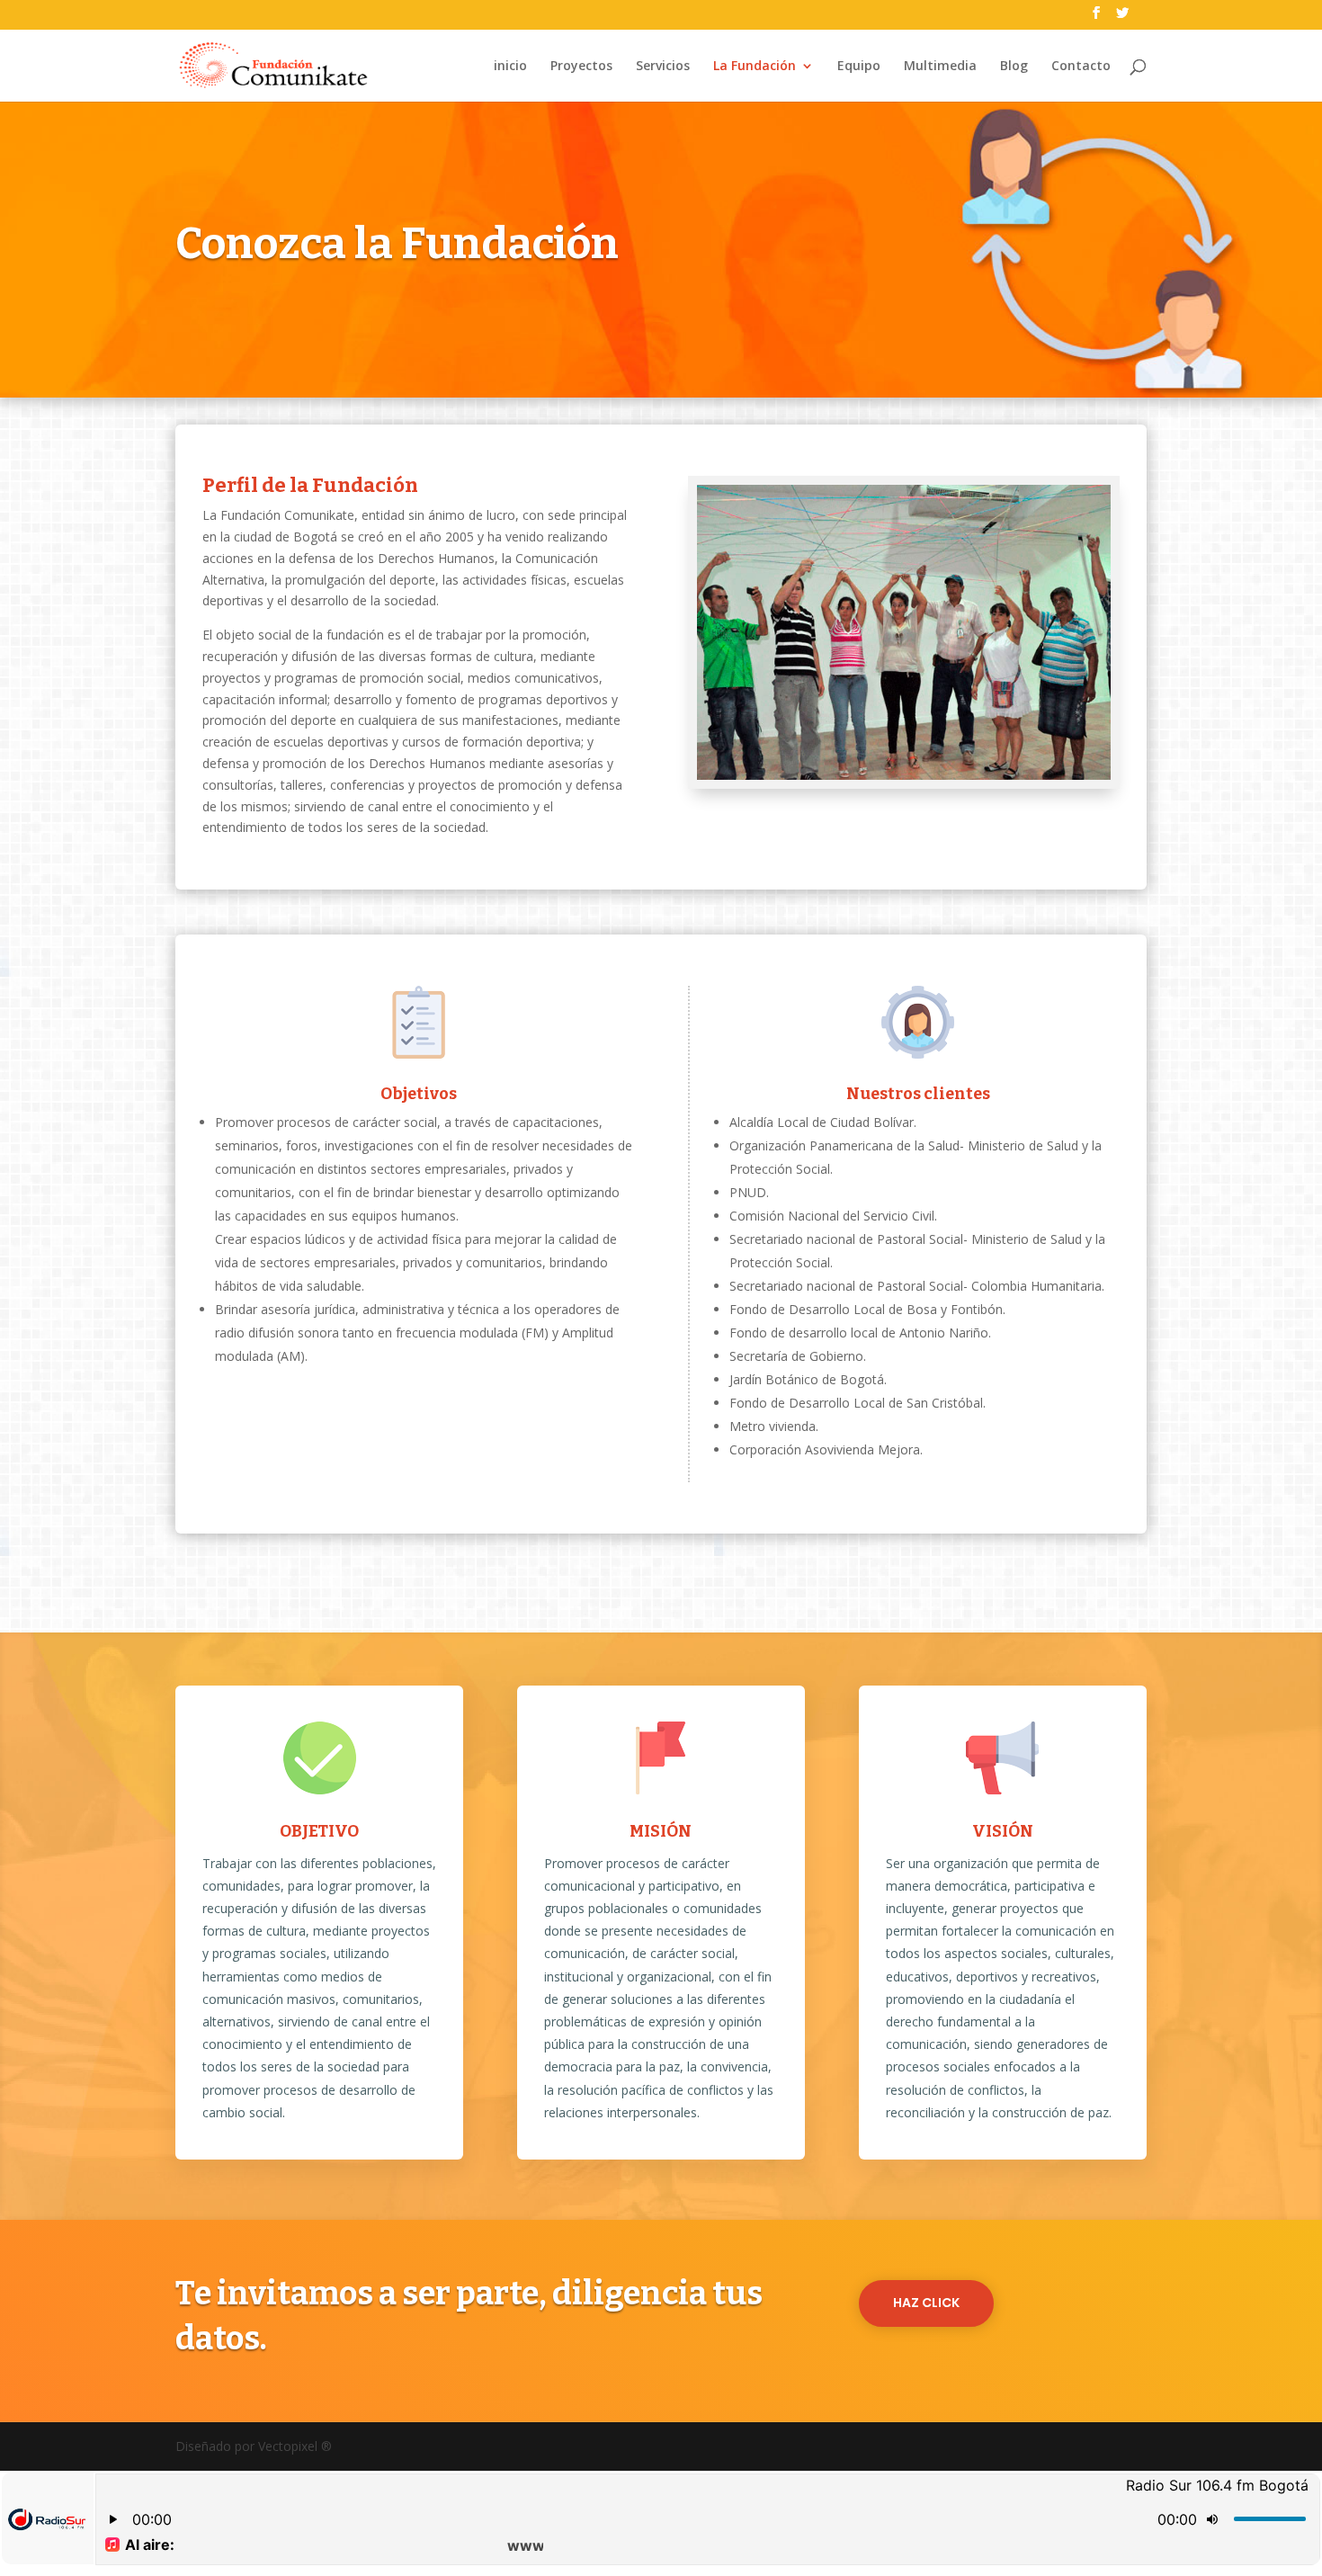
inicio (510, 67)
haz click (926, 2303)
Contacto (1081, 67)
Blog (1014, 67)
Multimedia (940, 67)
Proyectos (581, 67)
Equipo (859, 67)
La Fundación (755, 67)
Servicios (663, 67)
